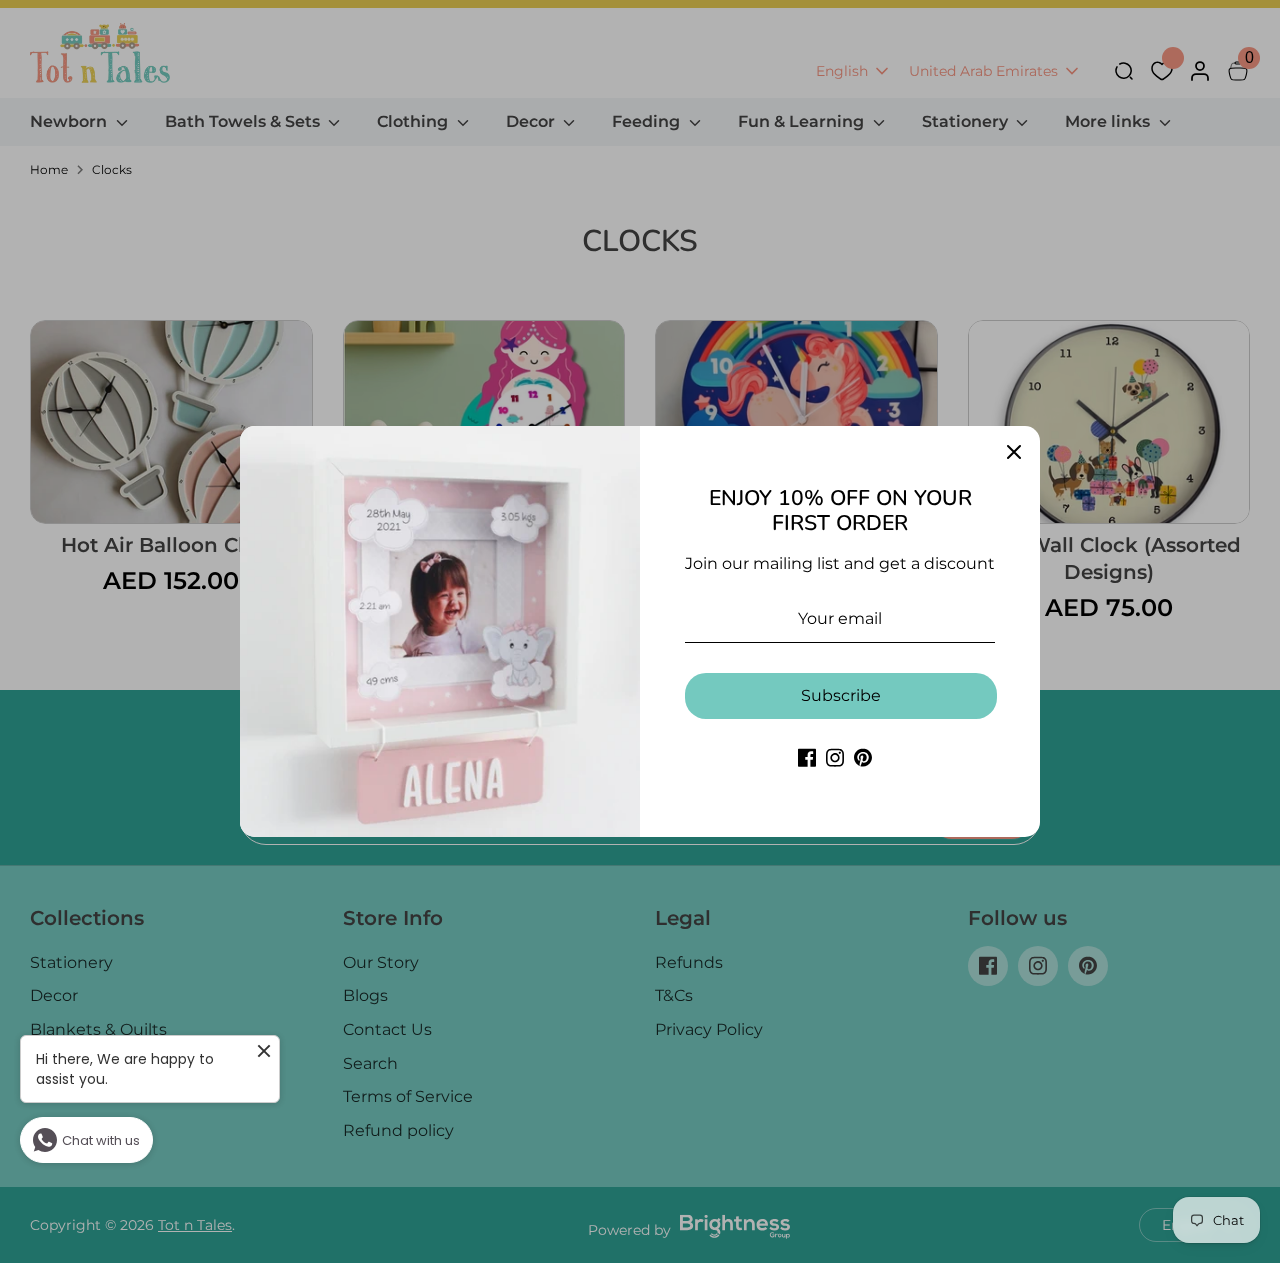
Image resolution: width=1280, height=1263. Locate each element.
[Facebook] (807, 757)
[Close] (1014, 452)
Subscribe (841, 695)
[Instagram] (835, 757)
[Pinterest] (863, 757)
